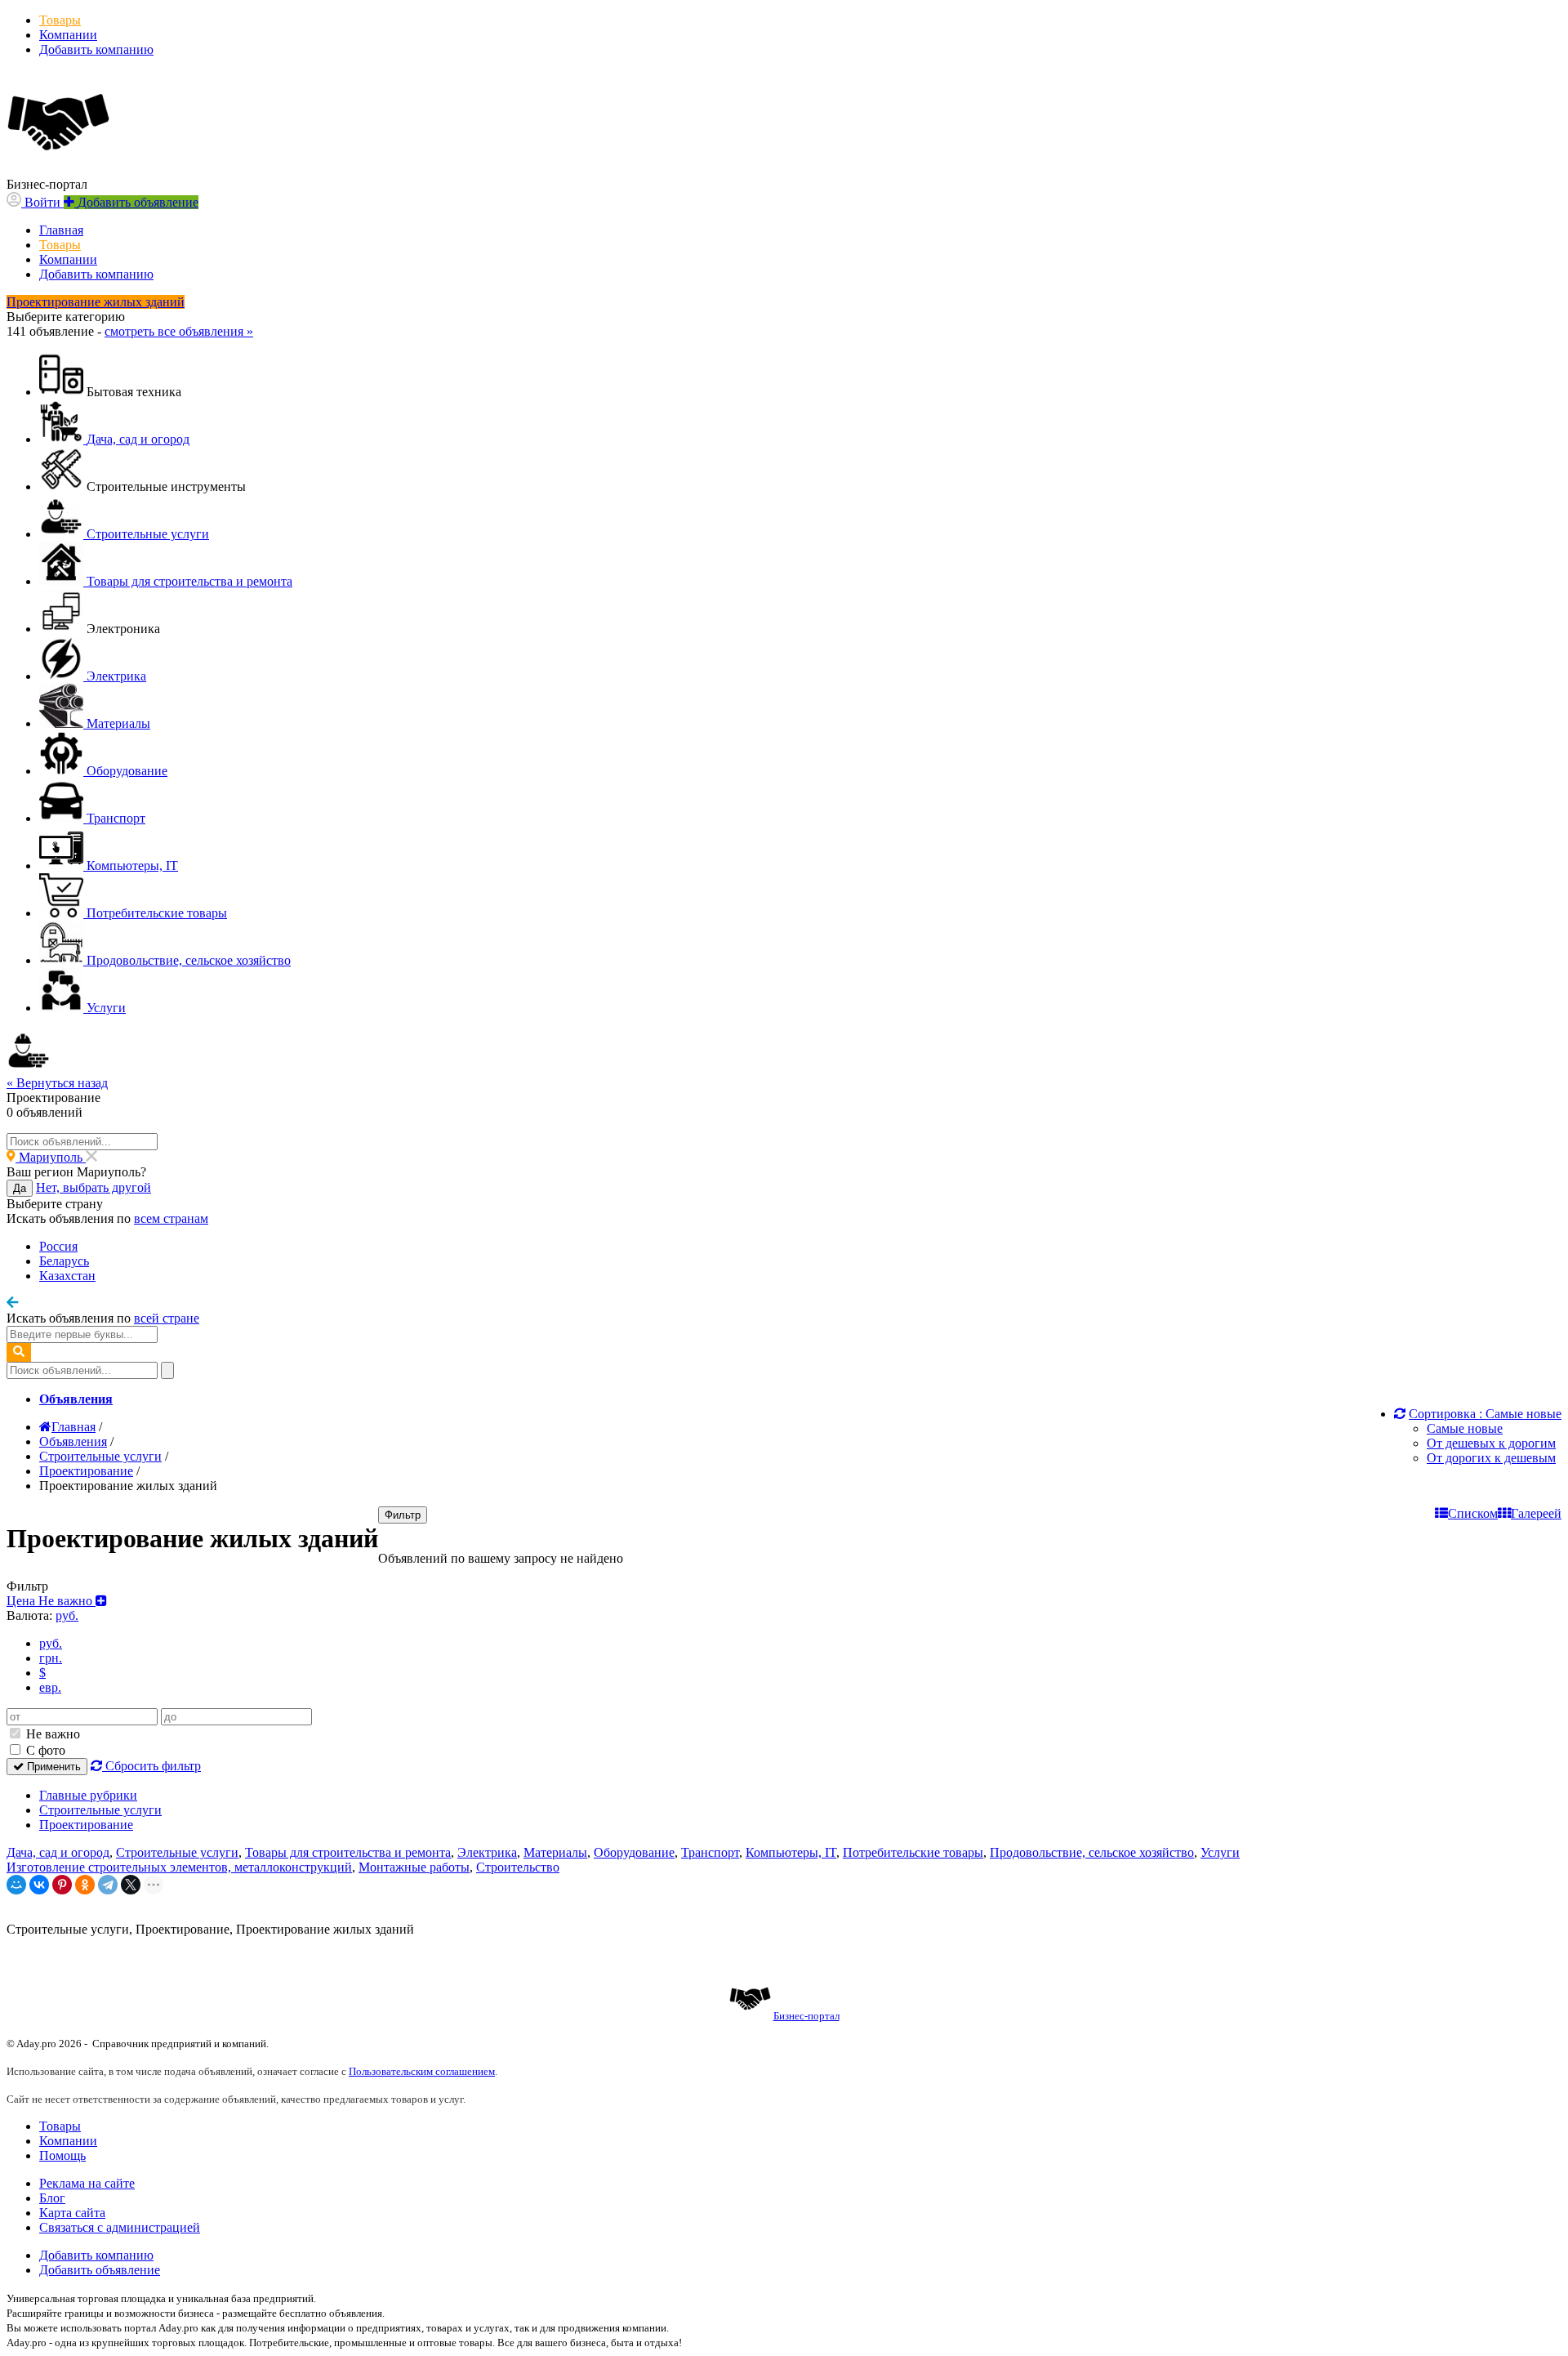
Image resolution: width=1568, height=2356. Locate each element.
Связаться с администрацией (120, 2227)
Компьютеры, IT (791, 1852)
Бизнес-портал (806, 2016)
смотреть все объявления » (179, 331)
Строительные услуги (100, 1810)
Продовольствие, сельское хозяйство (1092, 1852)
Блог (52, 2198)
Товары (60, 20)
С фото (44, 1750)
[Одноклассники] (85, 1885)
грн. (51, 1658)
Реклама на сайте (87, 2183)
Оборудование (634, 1852)
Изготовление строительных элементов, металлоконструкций (179, 1867)
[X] (131, 1885)
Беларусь (64, 1261)
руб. (51, 1643)
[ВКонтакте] (39, 1885)
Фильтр (403, 1515)
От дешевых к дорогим (1491, 1443)
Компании (68, 35)
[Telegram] (108, 1885)
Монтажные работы (414, 1867)
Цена (51, 1601)
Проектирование (86, 1825)
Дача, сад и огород (58, 1852)
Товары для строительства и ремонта (348, 1852)
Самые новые (1465, 1428)
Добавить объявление (100, 2270)
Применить (52, 1767)
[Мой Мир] (16, 1885)
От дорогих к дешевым (1491, 1458)
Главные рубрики (88, 1795)
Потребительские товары (913, 1852)
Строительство (518, 1867)
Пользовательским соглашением (422, 2071)
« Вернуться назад (57, 1083)
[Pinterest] (62, 1885)
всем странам (171, 1218)
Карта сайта (72, 2213)
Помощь (62, 2155)
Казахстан (67, 1276)
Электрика (487, 1852)
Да (20, 1188)
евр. (50, 1687)
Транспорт (710, 1852)
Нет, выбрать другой (94, 1187)
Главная (61, 230)
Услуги (1220, 1852)
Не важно (51, 1734)
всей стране (167, 1318)
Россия (58, 1246)
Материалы (555, 1852)
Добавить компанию (96, 49)
